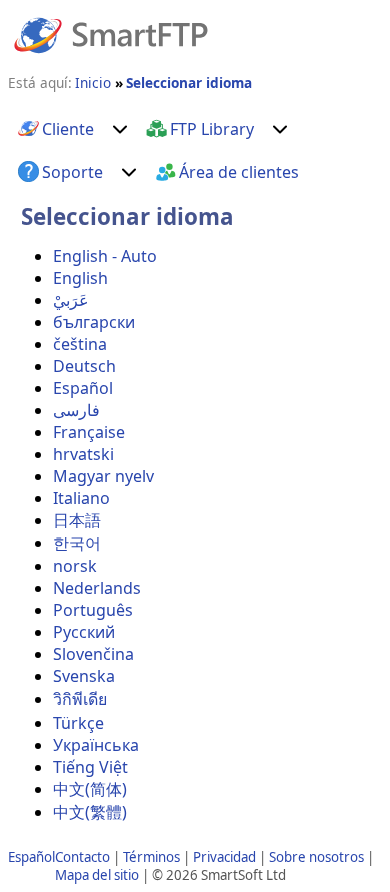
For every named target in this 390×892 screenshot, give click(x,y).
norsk (75, 566)
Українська (96, 745)
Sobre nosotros (316, 857)
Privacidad (224, 857)
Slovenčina (93, 654)
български (94, 322)
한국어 (77, 543)
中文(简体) (90, 789)
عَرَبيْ (71, 300)
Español (83, 388)
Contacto (82, 857)
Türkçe (78, 723)
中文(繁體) (90, 812)
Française (89, 432)
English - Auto (105, 256)
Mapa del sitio (97, 875)
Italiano (81, 498)
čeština (80, 344)
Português (93, 610)
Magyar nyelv (103, 476)
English (80, 278)
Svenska (84, 676)
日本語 (77, 520)
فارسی (76, 410)
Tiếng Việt (90, 767)
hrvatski (83, 454)
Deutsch (84, 366)
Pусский (84, 632)
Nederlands (97, 588)
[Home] (111, 34)
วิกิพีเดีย (80, 699)
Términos (151, 857)
